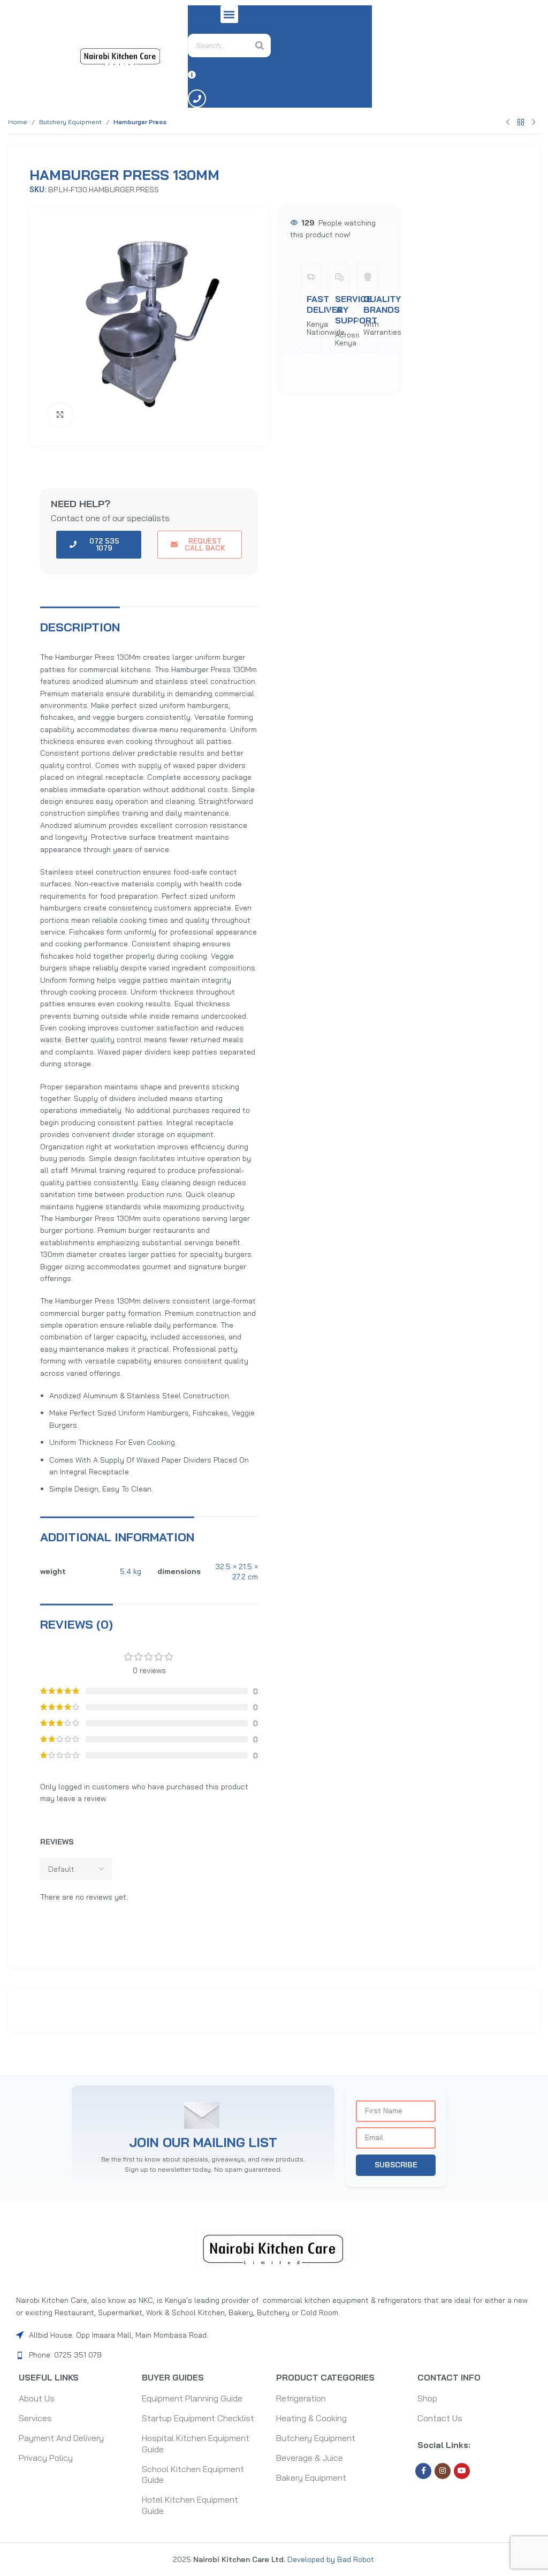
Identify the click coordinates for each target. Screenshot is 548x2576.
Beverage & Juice (310, 2458)
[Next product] (534, 122)
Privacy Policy (46, 2458)
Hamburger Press (140, 122)
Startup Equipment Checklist (198, 2418)
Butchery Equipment (70, 122)
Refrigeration (301, 2398)
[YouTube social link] (462, 2471)
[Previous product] (508, 122)
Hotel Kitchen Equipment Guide (190, 2505)
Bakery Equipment (311, 2477)
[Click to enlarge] (60, 415)
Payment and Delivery (61, 2438)
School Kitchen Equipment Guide (193, 2475)
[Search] (260, 46)
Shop (427, 2398)
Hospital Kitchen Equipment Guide (196, 2443)
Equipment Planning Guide (192, 2398)
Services (35, 2418)
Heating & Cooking (311, 2418)
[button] (229, 14)
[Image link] (274, 2248)
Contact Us (440, 2418)
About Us (37, 2398)
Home (18, 122)
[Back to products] (521, 122)
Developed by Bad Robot (330, 2559)
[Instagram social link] (443, 2471)
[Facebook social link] (423, 2471)
